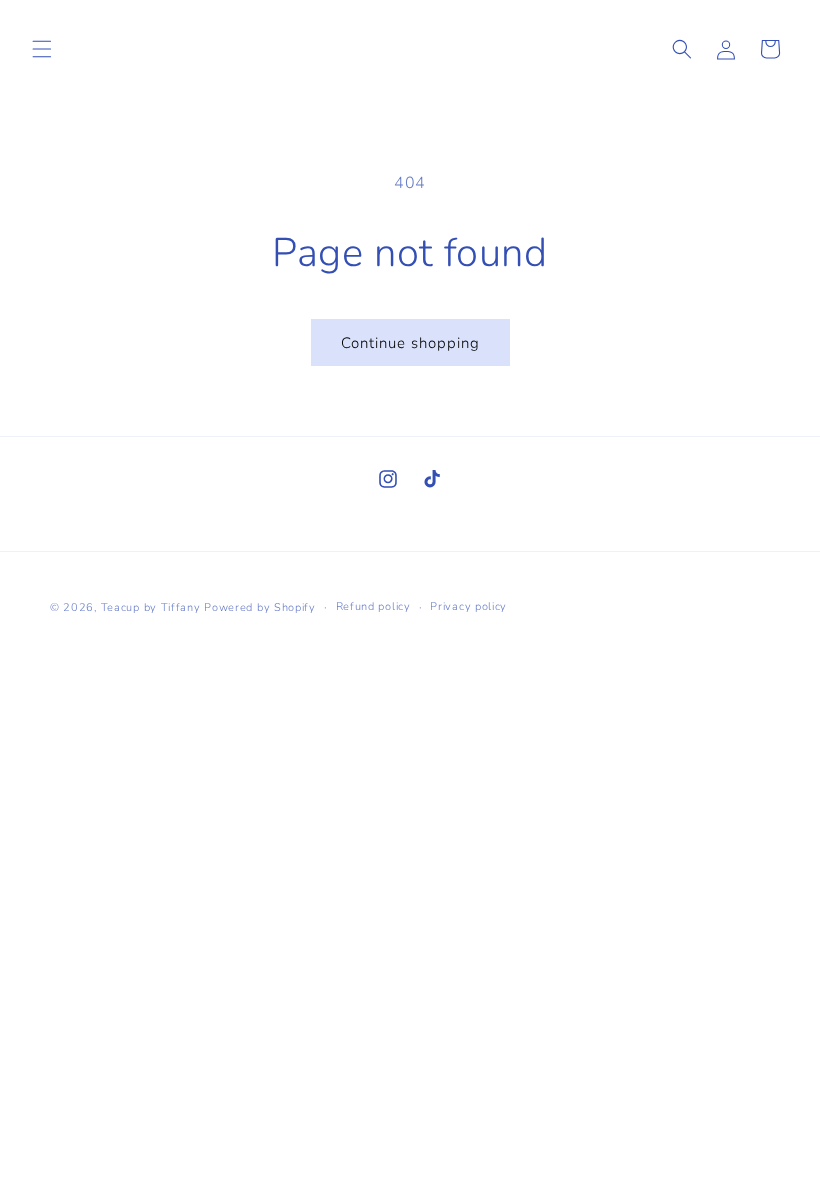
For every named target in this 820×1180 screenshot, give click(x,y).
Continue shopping (410, 343)
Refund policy (373, 606)
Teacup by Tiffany (151, 607)
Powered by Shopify (260, 607)
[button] (42, 49)
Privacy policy (468, 606)
